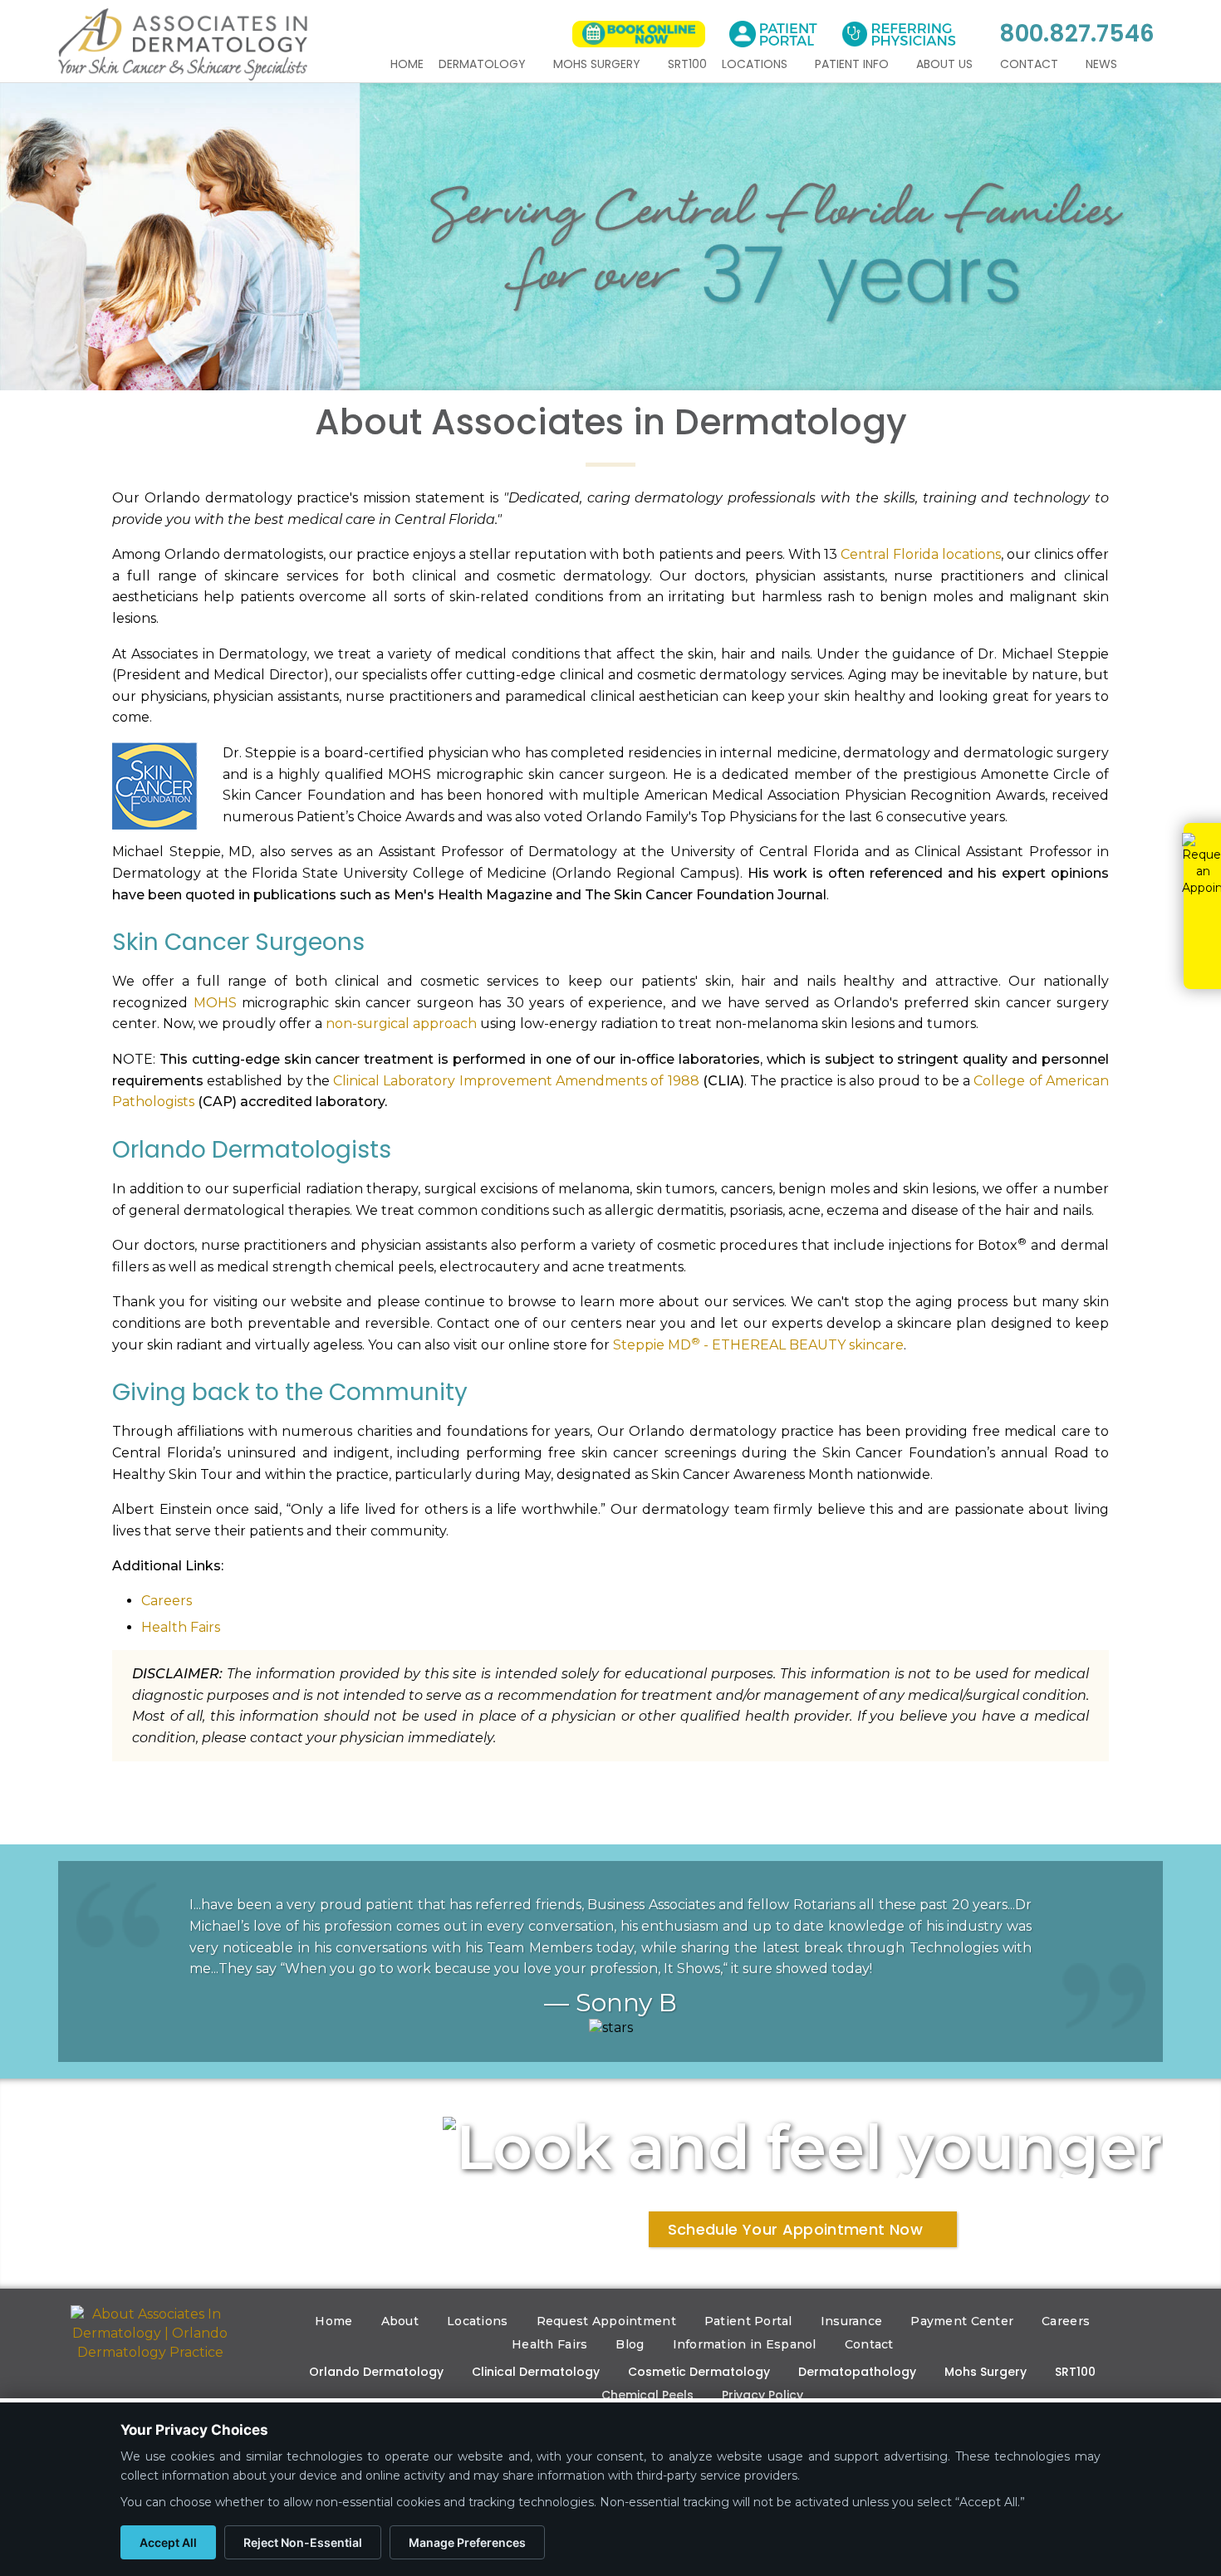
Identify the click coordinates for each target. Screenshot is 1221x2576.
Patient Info (853, 64)
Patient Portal (748, 2321)
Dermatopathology (857, 2372)
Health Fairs (181, 1627)
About (400, 2321)
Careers (167, 1601)
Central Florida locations (921, 554)
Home (407, 64)
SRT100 (687, 64)
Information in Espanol (745, 2344)
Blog (630, 2344)
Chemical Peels (647, 2395)
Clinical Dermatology (536, 2372)
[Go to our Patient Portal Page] (773, 34)
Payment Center (962, 2321)
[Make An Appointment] (639, 34)
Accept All (168, 2542)
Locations (756, 64)
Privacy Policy (763, 2395)
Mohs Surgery (598, 64)
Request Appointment (606, 2321)
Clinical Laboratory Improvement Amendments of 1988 (516, 1081)
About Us (946, 64)
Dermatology (484, 64)
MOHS (215, 1003)
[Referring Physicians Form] (899, 34)
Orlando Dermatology (376, 2372)
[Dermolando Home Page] (150, 2334)
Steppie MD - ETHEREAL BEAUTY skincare (758, 1345)
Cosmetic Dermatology (699, 2372)
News (1103, 64)
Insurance (852, 2321)
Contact (1031, 64)
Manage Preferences (467, 2542)
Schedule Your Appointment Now (795, 2229)
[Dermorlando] (183, 44)
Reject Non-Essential (303, 2542)
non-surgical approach (401, 1024)
